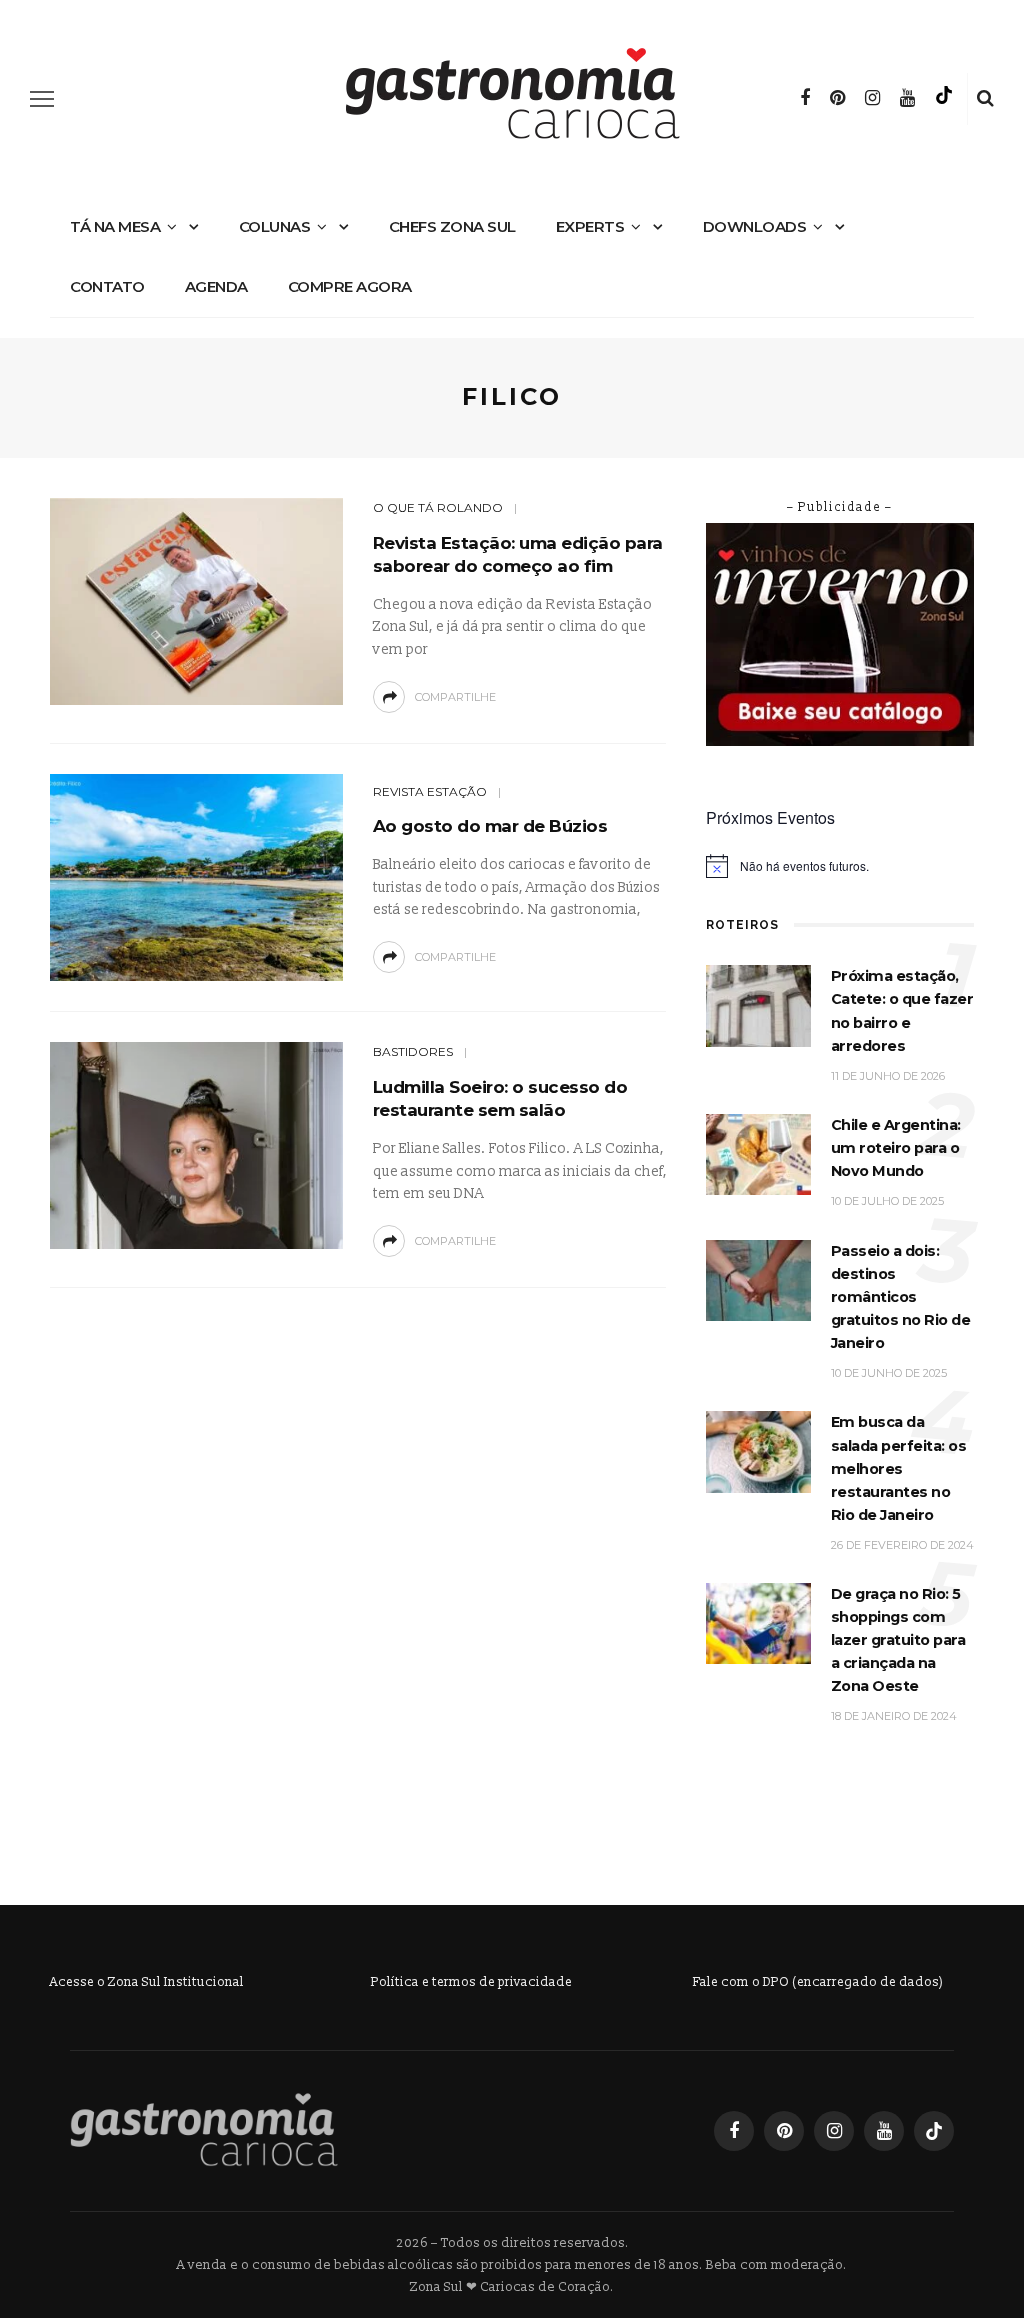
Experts (590, 226)
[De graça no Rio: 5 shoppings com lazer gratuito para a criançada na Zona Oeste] (758, 1622)
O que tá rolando (438, 507)
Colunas (275, 226)
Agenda (216, 286)
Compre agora (350, 286)
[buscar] (985, 99)
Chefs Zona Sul (452, 226)
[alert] (840, 866)
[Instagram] (872, 99)
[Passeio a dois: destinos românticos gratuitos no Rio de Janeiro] (758, 1279)
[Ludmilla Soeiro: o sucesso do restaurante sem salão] (194, 1144)
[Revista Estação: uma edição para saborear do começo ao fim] (194, 600)
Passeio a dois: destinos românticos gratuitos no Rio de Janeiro (901, 1297)
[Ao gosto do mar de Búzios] (194, 876)
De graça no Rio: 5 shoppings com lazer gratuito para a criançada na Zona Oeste (898, 1640)
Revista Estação (430, 791)
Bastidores (413, 1051)
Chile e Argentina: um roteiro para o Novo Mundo (896, 1148)
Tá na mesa (115, 226)
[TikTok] (944, 99)
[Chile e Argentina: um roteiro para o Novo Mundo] (758, 1153)
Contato (107, 286)
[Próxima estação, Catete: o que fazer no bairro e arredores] (758, 1005)
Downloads (755, 226)
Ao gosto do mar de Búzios (490, 826)
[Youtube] (907, 99)
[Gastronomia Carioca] (204, 2130)
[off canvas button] (42, 99)
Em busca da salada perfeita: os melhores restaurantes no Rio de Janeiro (899, 1468)
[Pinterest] (837, 99)
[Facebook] (805, 99)
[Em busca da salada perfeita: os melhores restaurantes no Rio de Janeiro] (758, 1451)
